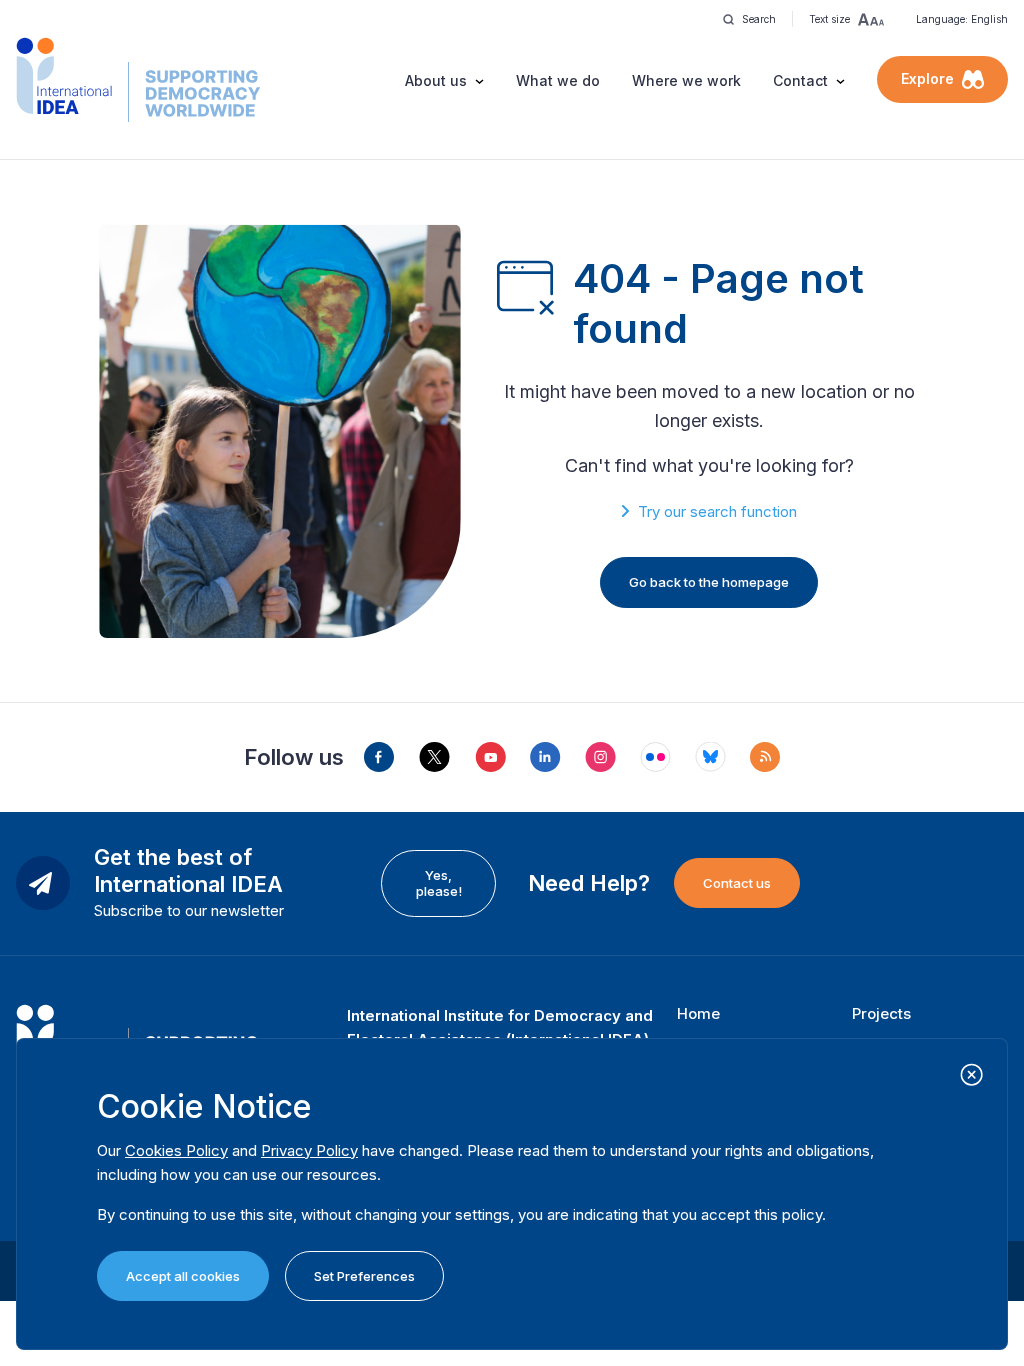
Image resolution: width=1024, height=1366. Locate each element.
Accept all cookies (183, 1276)
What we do (558, 80)
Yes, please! (439, 883)
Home (698, 1013)
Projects (881, 1013)
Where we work (686, 80)
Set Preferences (364, 1276)
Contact (800, 80)
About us (436, 80)
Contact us (737, 883)
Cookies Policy (176, 1150)
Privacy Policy (309, 1150)
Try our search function (717, 511)
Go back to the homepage (709, 582)
